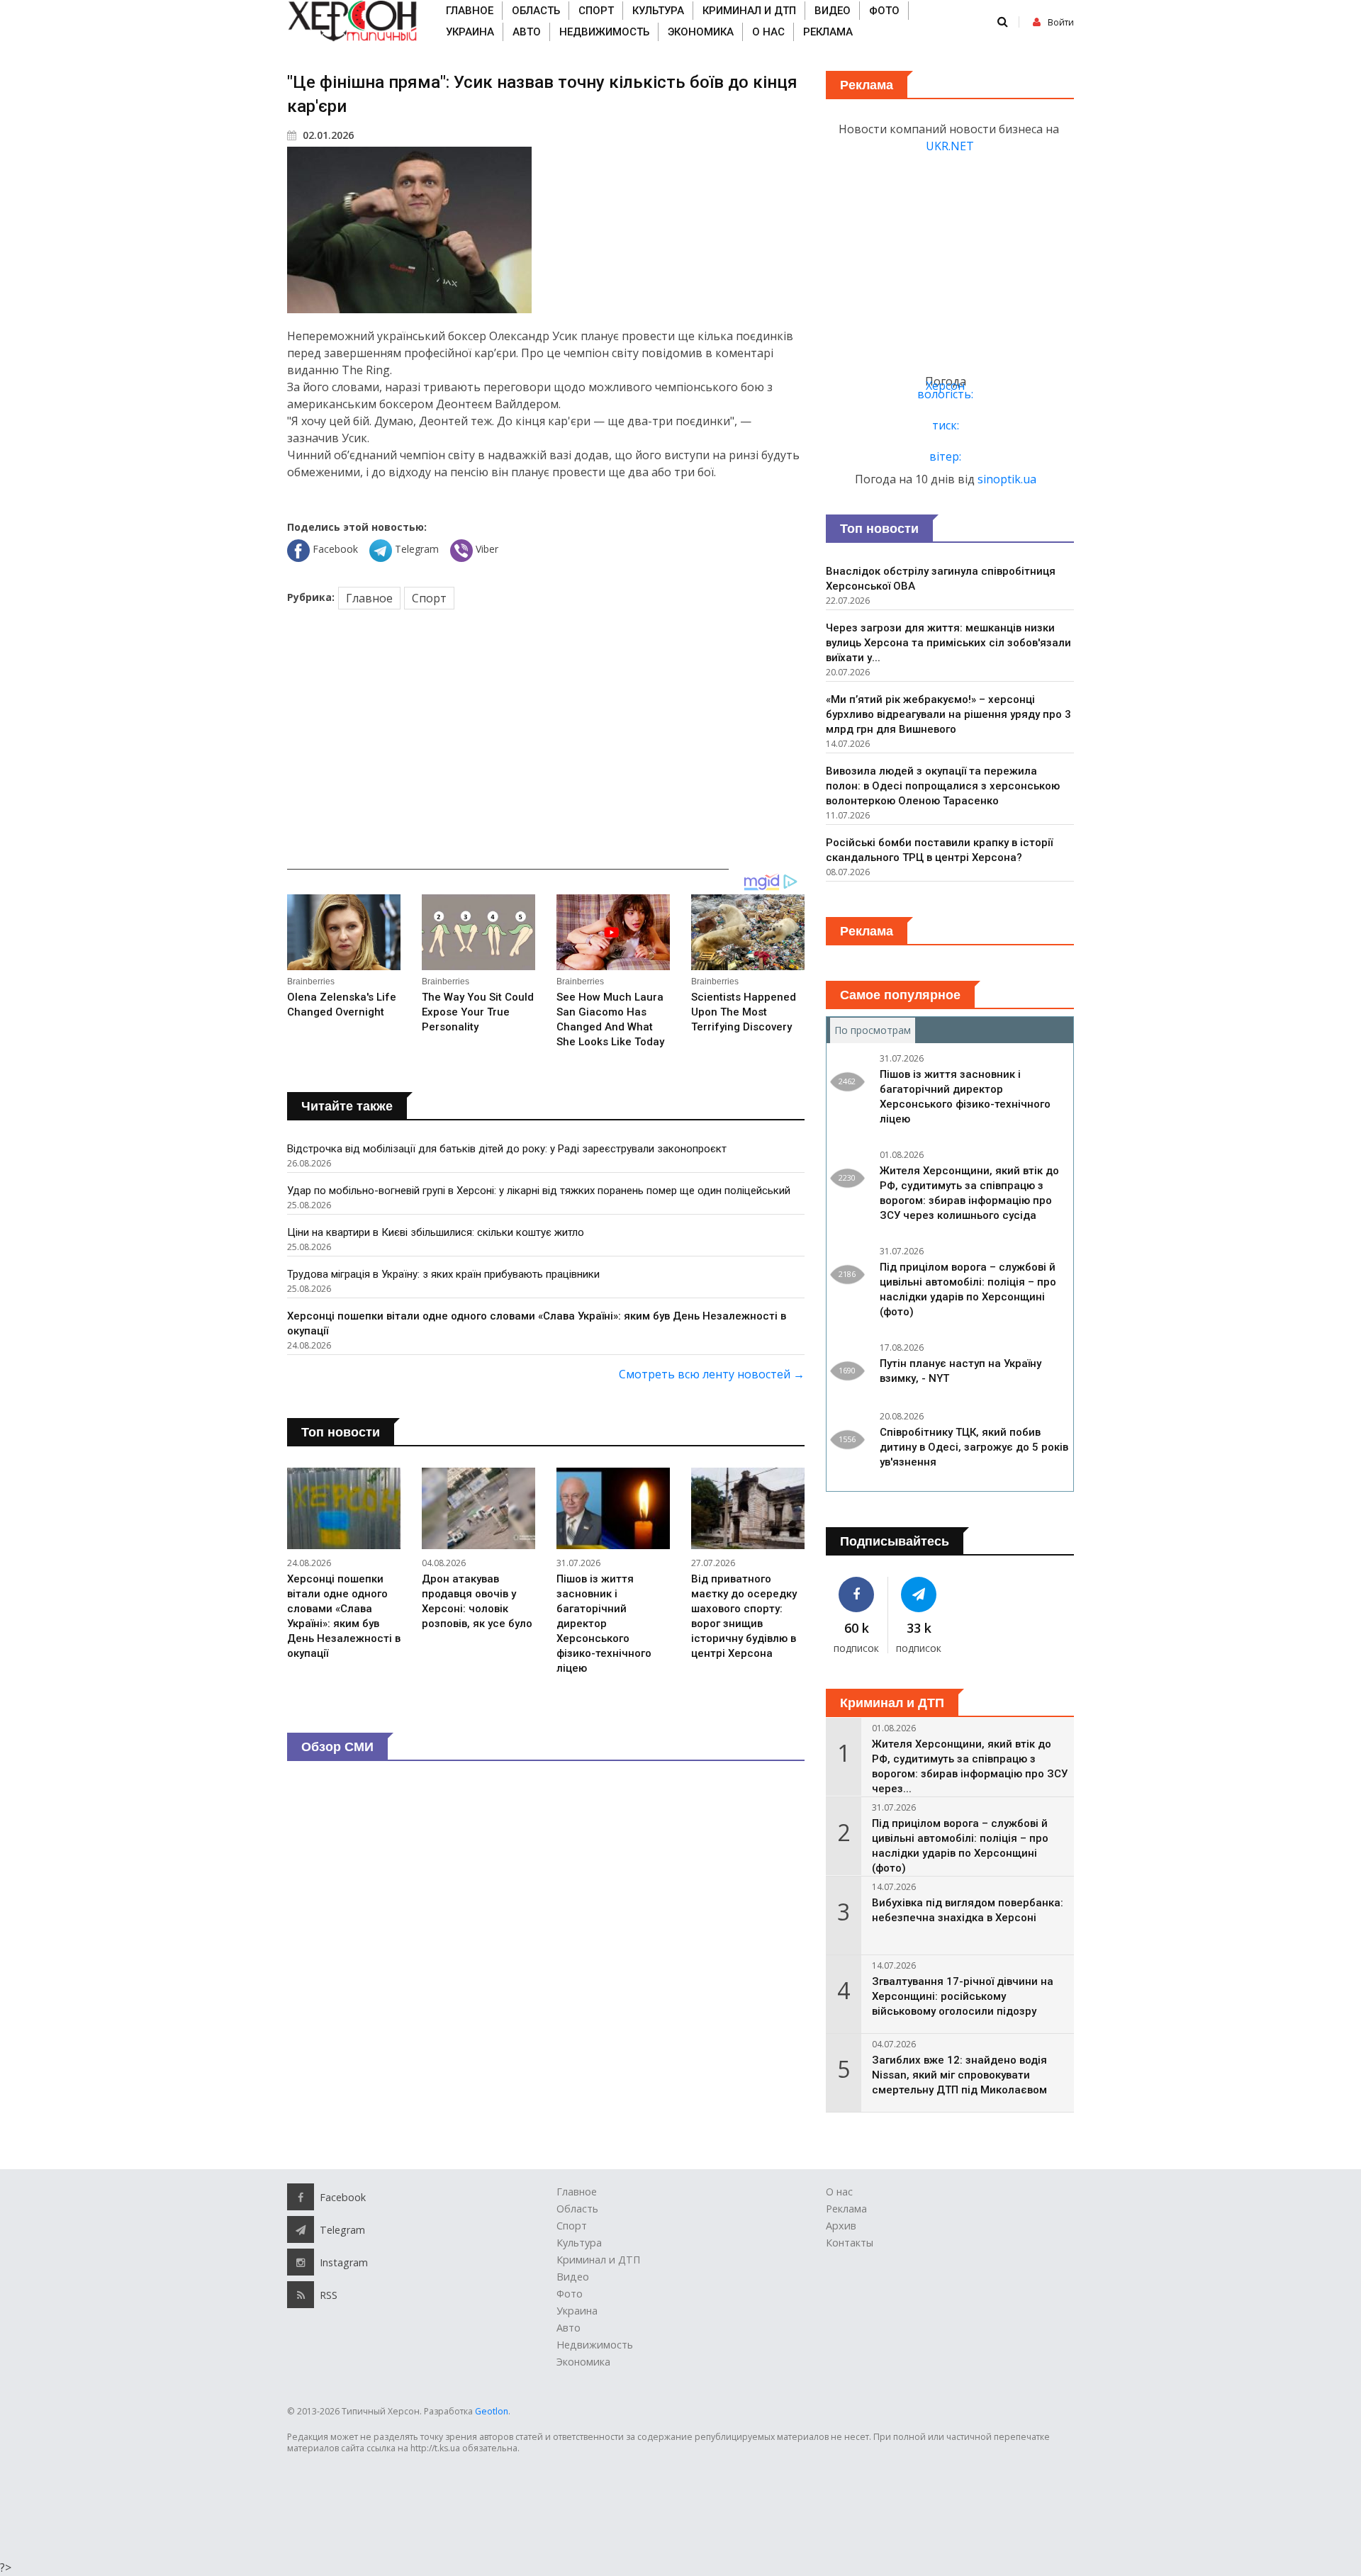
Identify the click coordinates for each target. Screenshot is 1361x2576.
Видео (833, 11)
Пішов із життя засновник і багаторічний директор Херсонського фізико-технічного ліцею (604, 1624)
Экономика (701, 32)
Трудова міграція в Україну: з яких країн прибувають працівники (443, 1274)
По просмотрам (875, 1030)
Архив (841, 2226)
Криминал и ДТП (749, 11)
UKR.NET (950, 146)
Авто (527, 32)
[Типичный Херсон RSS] (301, 2295)
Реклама (828, 32)
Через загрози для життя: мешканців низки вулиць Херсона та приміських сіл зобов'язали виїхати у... (948, 643)
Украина (470, 32)
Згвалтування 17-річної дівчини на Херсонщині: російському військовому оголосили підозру (963, 1996)
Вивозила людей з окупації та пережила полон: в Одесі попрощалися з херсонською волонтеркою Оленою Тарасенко (943, 786)
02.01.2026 (327, 135)
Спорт (596, 11)
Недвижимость (604, 32)
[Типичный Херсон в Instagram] (301, 2262)
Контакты (850, 2243)
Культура (658, 11)
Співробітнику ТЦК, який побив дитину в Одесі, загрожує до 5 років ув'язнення (974, 1447)
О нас (768, 32)
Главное (470, 11)
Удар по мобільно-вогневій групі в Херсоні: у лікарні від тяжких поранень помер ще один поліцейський (539, 1191)
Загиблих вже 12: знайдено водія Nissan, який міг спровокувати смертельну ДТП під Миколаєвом (959, 2075)
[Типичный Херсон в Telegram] (919, 1594)
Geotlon (492, 2411)
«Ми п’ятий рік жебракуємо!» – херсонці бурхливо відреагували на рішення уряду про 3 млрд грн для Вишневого (948, 714)
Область (536, 11)
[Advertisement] (546, 742)
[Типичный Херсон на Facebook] (857, 1594)
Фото (884, 11)
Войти (1061, 22)
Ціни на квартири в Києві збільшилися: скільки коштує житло (436, 1232)
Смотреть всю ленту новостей (712, 1374)
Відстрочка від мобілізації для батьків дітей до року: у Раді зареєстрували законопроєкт (507, 1149)
